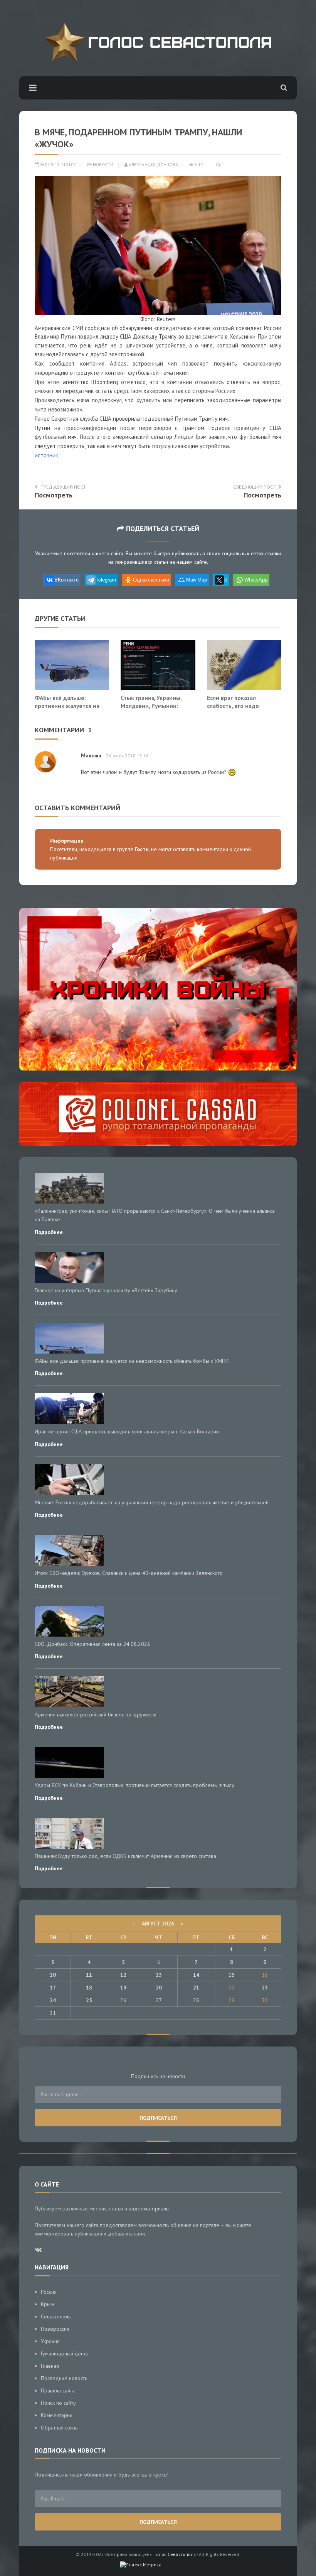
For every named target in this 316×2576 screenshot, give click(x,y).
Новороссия (55, 2329)
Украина (50, 2341)
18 (89, 1988)
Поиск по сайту (58, 2403)
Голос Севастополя (175, 2554)
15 (232, 1975)
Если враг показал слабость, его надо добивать (233, 706)
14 (196, 1975)
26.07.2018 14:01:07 (57, 165)
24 (53, 2000)
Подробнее (49, 1232)
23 (265, 1988)
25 (89, 2000)
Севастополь (56, 2316)
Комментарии (57, 2415)
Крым (47, 2304)
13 (159, 1975)
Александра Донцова (153, 165)
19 (123, 1988)
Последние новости (64, 2378)
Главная (50, 2366)
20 (159, 1988)
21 (196, 1988)
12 (123, 1975)
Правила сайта (58, 2391)
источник (46, 455)
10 (53, 1975)
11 (89, 1975)
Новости (103, 165)
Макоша (91, 755)
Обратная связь (59, 2428)
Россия (49, 2292)
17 (53, 1988)
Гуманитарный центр (65, 2353)
